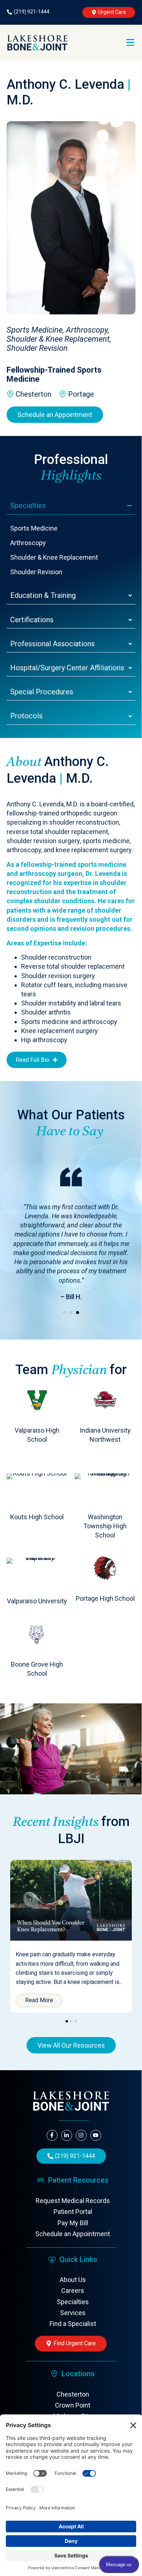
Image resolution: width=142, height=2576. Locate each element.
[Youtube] (96, 2135)
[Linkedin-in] (67, 2135)
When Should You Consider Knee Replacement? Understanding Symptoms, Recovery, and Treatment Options (70, 1874)
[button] (64, 1313)
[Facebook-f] (52, 2135)
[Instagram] (81, 2135)
